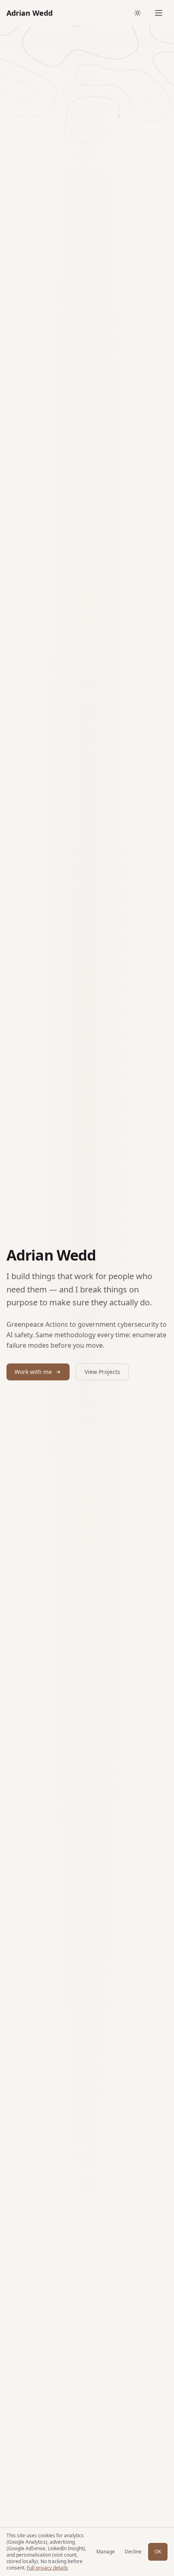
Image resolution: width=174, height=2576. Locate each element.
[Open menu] (159, 13)
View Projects (102, 1372)
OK (158, 2552)
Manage (106, 2552)
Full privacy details (47, 2568)
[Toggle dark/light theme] (138, 13)
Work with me (33, 1372)
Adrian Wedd (30, 13)
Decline (133, 2552)
